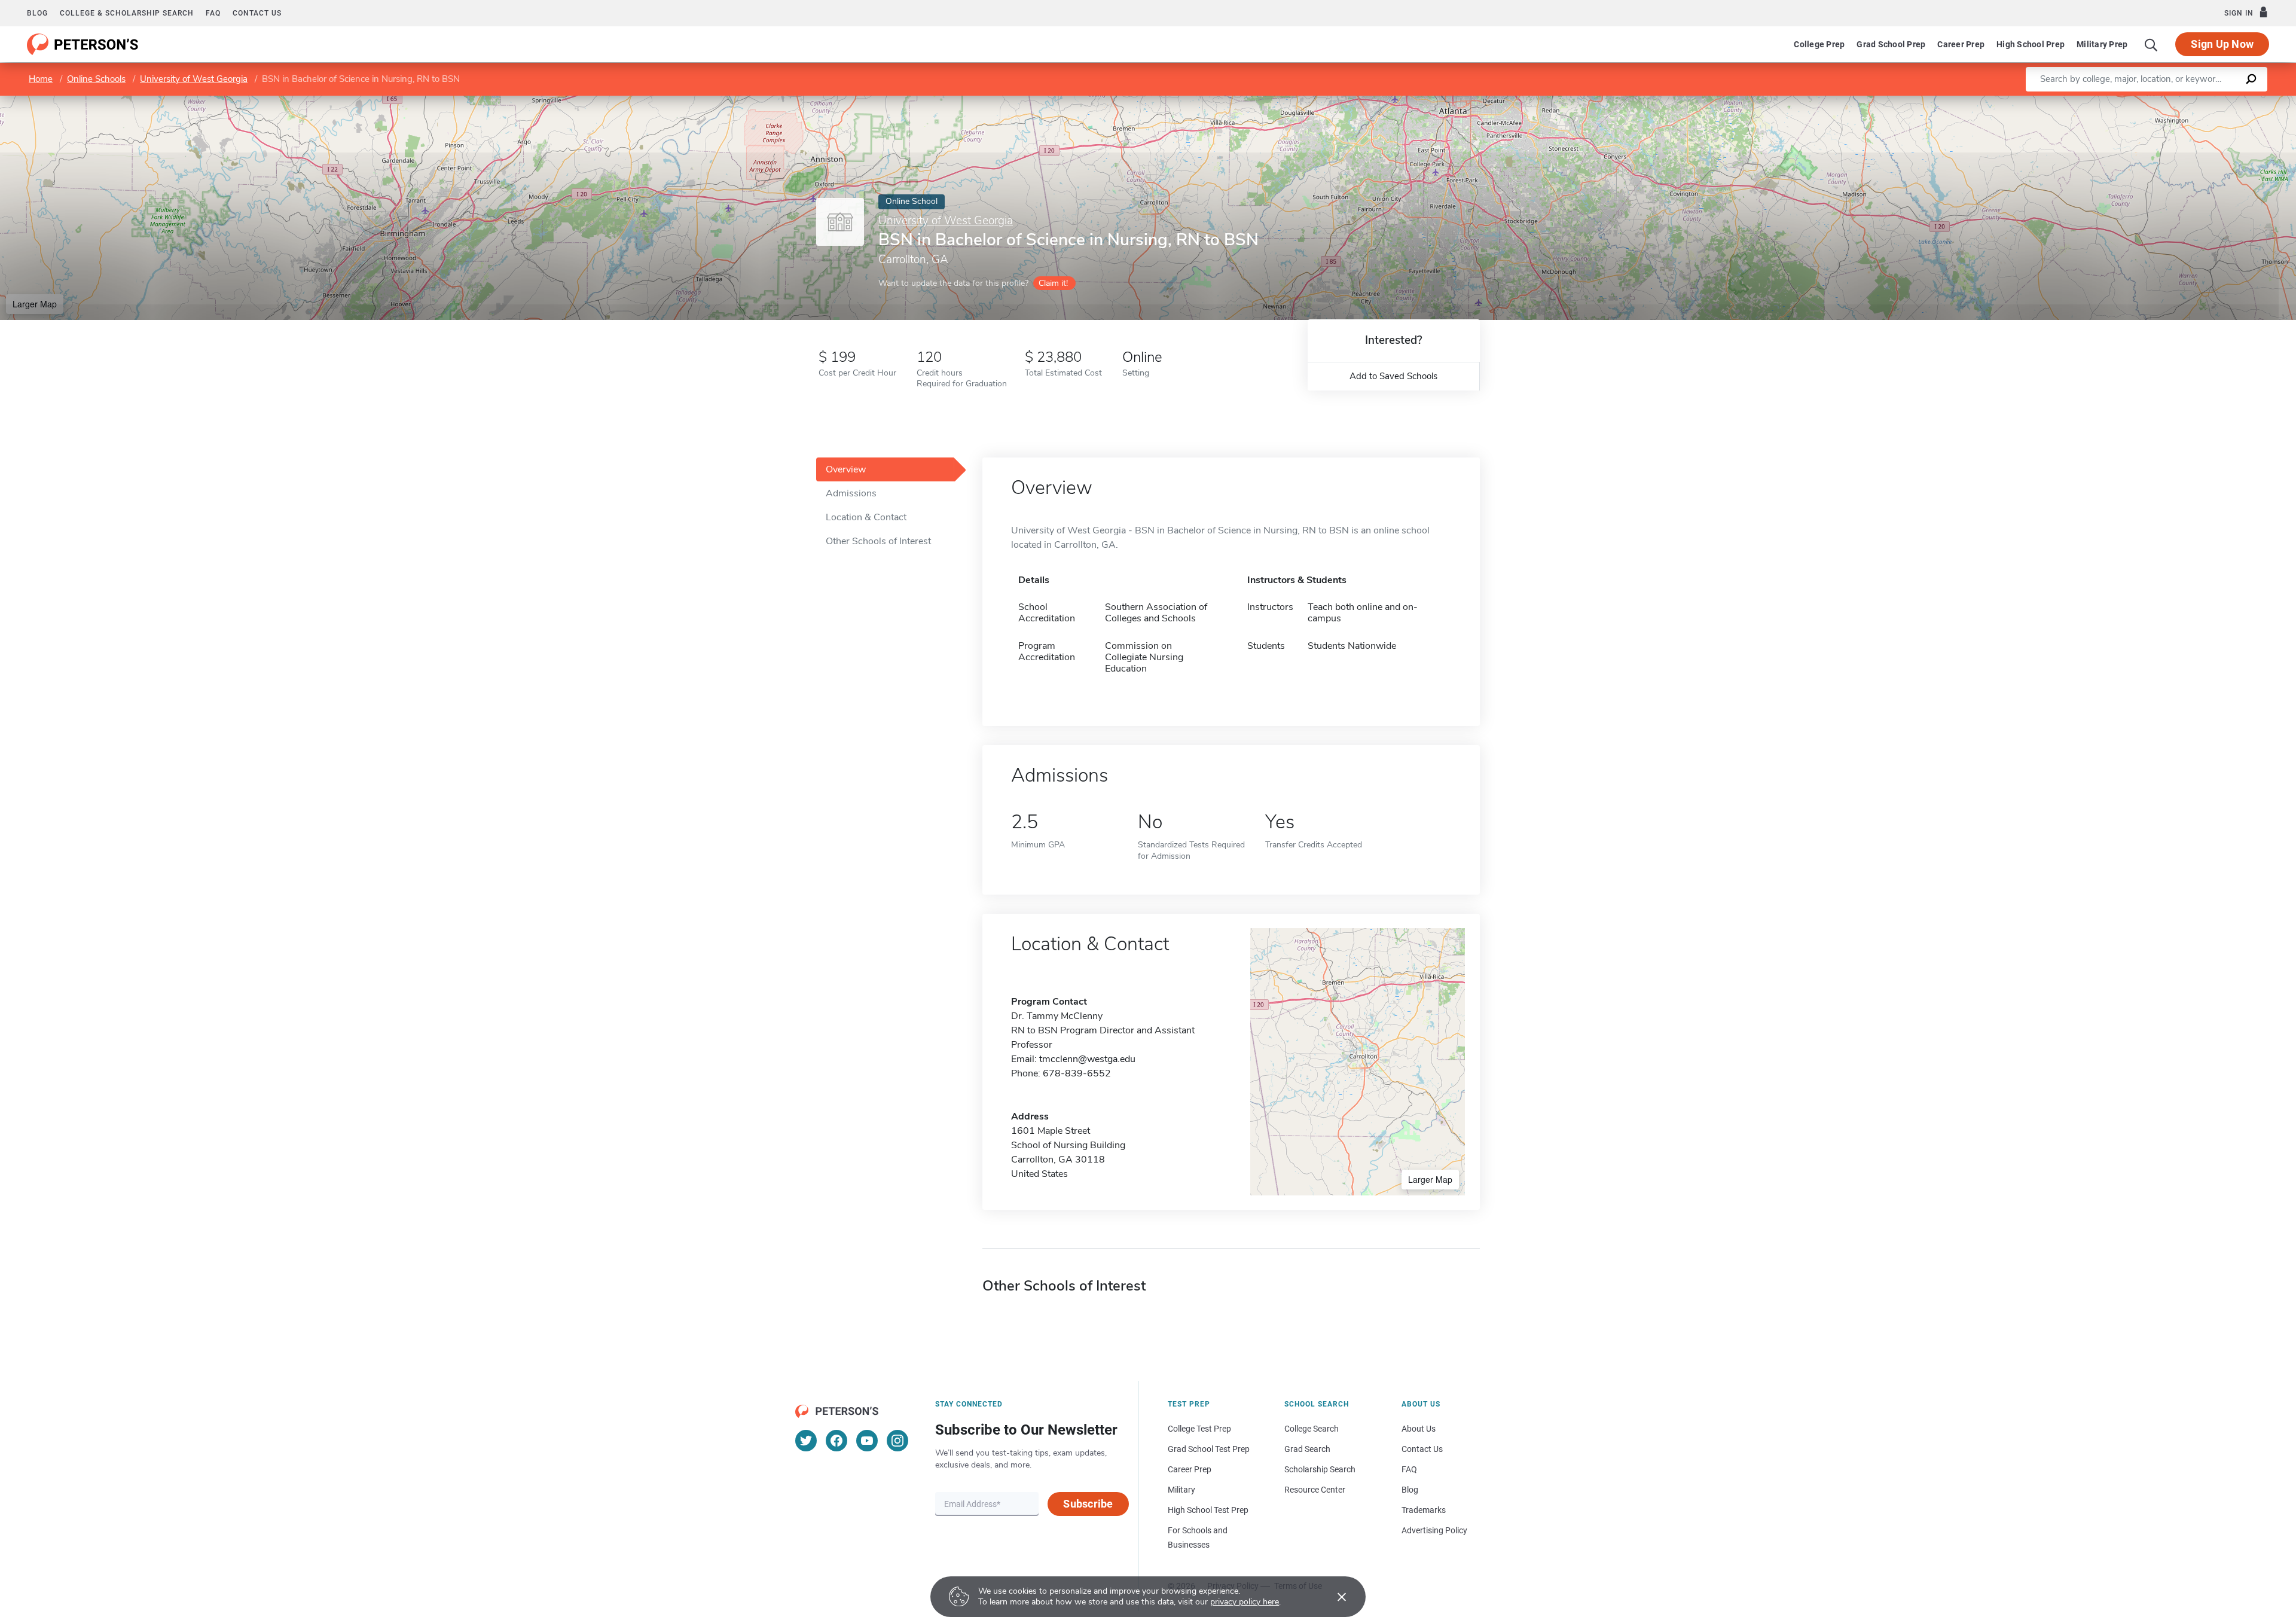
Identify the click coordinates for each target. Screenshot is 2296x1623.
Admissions (851, 493)
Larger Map (35, 304)
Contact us (257, 13)
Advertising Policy (1434, 1530)
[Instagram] (897, 1441)
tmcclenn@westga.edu (1087, 1059)
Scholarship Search (1320, 1469)
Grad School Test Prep (1209, 1449)
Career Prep (1961, 44)
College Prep (1819, 44)
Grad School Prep (1891, 44)
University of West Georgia (194, 79)
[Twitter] (806, 1441)
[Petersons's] (83, 44)
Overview (846, 469)
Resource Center (1315, 1490)
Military (1181, 1490)
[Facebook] (836, 1441)
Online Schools (96, 79)
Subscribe (1088, 1504)
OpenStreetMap (2215, 101)
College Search (1312, 1429)
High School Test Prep (1208, 1510)
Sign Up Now (2222, 44)
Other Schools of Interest (878, 541)
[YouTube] (867, 1441)
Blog (37, 13)
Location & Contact (866, 517)
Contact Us (1422, 1449)
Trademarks (1424, 1510)
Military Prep (2102, 44)
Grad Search (1307, 1449)
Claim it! (1053, 283)
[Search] (2151, 44)
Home (41, 79)
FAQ (213, 13)
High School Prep (2031, 44)
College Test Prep (1199, 1429)
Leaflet (2155, 101)
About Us (1419, 1429)
